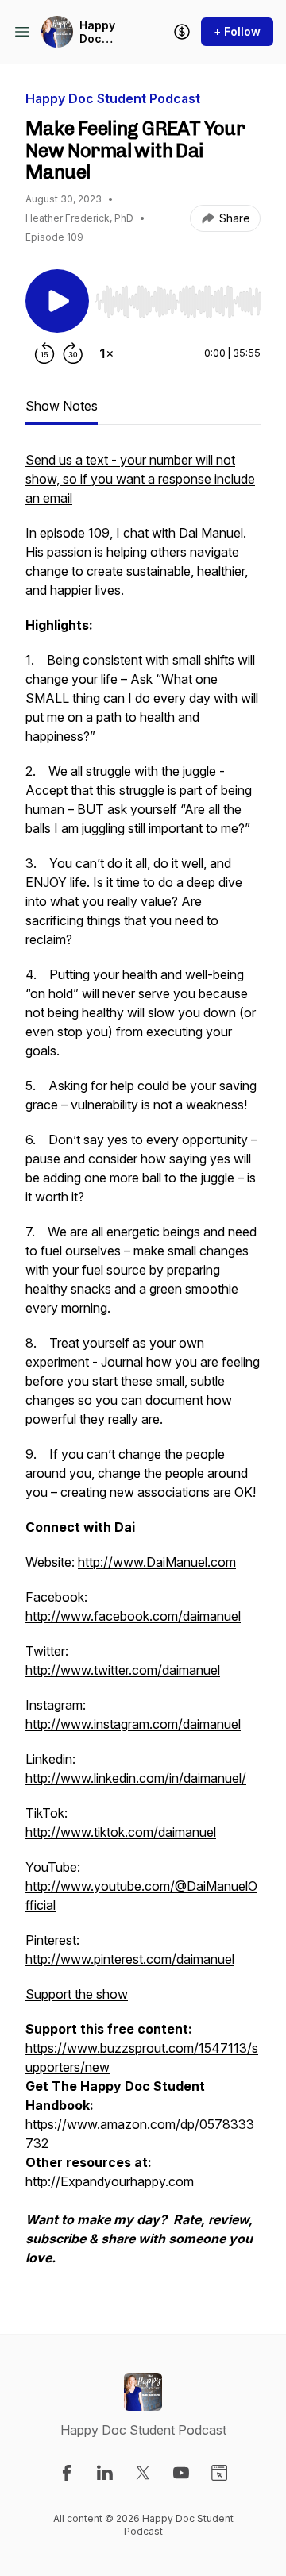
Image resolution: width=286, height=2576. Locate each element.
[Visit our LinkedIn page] (105, 2473)
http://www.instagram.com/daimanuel (133, 1724)
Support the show (77, 1994)
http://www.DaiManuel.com (157, 1562)
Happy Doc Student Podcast (102, 32)
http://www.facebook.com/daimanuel (133, 1616)
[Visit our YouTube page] (181, 2473)
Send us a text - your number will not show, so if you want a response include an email (140, 479)
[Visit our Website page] (219, 2473)
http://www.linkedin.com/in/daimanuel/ (136, 1778)
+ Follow (237, 31)
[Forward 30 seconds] (73, 353)
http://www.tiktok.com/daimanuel (121, 1832)
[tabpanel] (143, 1367)
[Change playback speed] (106, 353)
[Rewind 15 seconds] (44, 353)
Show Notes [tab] (62, 406)
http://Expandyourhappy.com (110, 2181)
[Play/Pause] (57, 301)
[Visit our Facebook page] (67, 2473)
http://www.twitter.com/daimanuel (123, 1670)
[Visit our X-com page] (143, 2473)
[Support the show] (182, 32)
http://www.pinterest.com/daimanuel (130, 1959)
